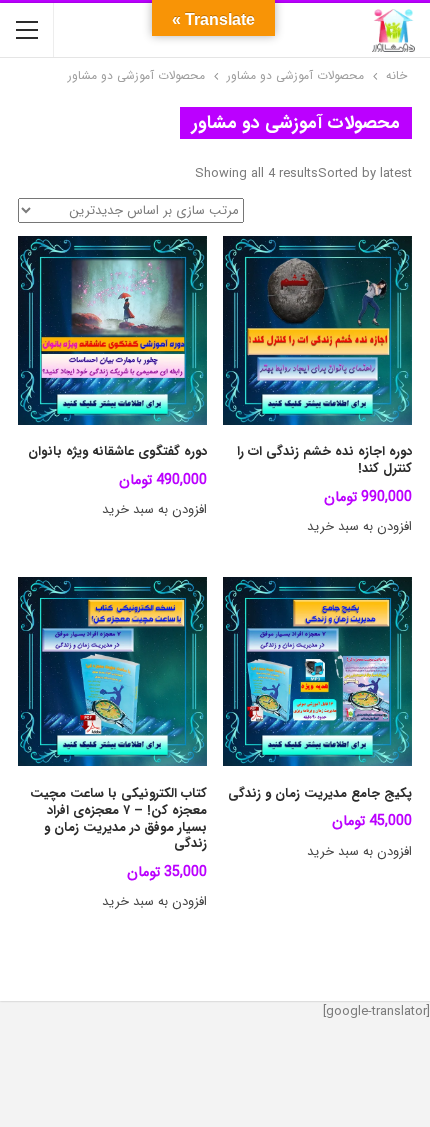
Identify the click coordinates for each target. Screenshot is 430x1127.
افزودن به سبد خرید (359, 526)
